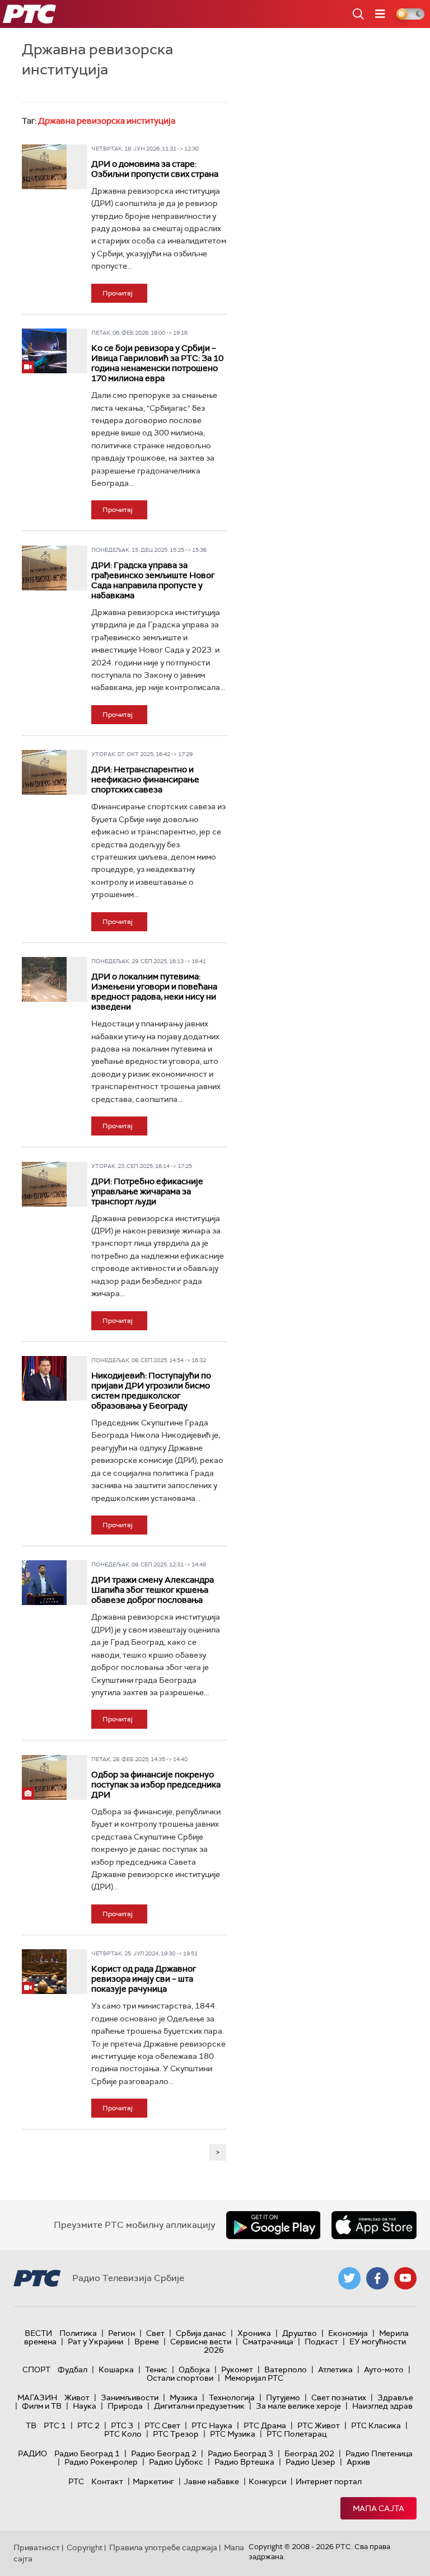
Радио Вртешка (244, 2462)
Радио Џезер (310, 2462)
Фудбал (73, 2369)
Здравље (395, 2397)
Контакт (107, 2481)
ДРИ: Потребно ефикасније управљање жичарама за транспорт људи (147, 1191)
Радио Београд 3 (240, 2453)
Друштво (300, 2333)
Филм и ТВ (42, 2406)
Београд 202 (309, 2453)
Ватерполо (286, 2369)
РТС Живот (319, 2425)
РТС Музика (233, 2434)
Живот (77, 2397)
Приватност (37, 2547)
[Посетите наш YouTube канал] (405, 2278)
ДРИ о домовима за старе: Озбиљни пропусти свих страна (155, 169)
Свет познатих (339, 2397)
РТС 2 (88, 2425)
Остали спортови (180, 2378)
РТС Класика (376, 2425)
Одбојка (194, 2369)
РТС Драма (265, 2425)
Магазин (37, 2397)
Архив (358, 2462)
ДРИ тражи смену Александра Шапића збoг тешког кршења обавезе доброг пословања (153, 1590)
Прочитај (118, 293)
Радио (32, 2453)
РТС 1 (55, 2425)
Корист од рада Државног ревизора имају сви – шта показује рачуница (144, 1979)
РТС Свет (162, 2425)
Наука (85, 2406)
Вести (38, 2333)
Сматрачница (268, 2342)
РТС (76, 2481)
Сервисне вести (201, 2342)
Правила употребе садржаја (163, 2547)
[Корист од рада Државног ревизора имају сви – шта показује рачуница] (44, 1972)
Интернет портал (329, 2481)
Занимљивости (130, 2397)
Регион (121, 2333)
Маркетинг (153, 2481)
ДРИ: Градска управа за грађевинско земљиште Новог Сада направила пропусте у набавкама (153, 580)
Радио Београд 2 (164, 2453)
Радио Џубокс (176, 2462)
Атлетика (335, 2369)
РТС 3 (122, 2425)
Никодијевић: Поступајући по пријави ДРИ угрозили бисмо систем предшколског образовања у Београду (151, 1391)
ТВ (31, 2425)
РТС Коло (123, 2434)
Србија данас (201, 2333)
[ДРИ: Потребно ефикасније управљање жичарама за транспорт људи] (44, 1184)
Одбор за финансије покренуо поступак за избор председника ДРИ (156, 1785)
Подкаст (321, 2342)
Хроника (254, 2333)
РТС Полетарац (296, 2434)
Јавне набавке (211, 2481)
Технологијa (232, 2397)
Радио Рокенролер (101, 2462)
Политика (78, 2333)
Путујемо (283, 2397)
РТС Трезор (176, 2434)
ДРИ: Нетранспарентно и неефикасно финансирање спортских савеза (145, 780)
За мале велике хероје (298, 2406)
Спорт (36, 2369)
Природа (125, 2406)
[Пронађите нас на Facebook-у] (377, 2278)
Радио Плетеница (379, 2453)
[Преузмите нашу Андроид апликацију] (273, 2225)
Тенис (156, 2369)
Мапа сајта (378, 2508)
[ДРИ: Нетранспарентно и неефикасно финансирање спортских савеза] (44, 772)
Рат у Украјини (95, 2342)
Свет (155, 2333)
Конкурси (267, 2481)
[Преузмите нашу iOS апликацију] (374, 2225)
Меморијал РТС (254, 2378)
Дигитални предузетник (199, 2406)
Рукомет (237, 2369)
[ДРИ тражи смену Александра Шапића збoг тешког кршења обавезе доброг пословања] (44, 1583)
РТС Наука (212, 2425)
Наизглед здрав (382, 2406)
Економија (348, 2333)
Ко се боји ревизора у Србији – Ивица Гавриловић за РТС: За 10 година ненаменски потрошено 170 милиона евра (157, 363)
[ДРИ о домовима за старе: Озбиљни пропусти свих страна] (44, 167)
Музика (184, 2397)
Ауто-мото (384, 2369)
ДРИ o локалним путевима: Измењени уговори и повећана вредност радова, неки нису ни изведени (154, 992)
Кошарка (116, 2369)
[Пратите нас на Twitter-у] (349, 2278)
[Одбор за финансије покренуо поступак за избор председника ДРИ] (44, 1777)
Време (147, 2342)
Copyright (85, 2547)
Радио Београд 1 (87, 2453)
